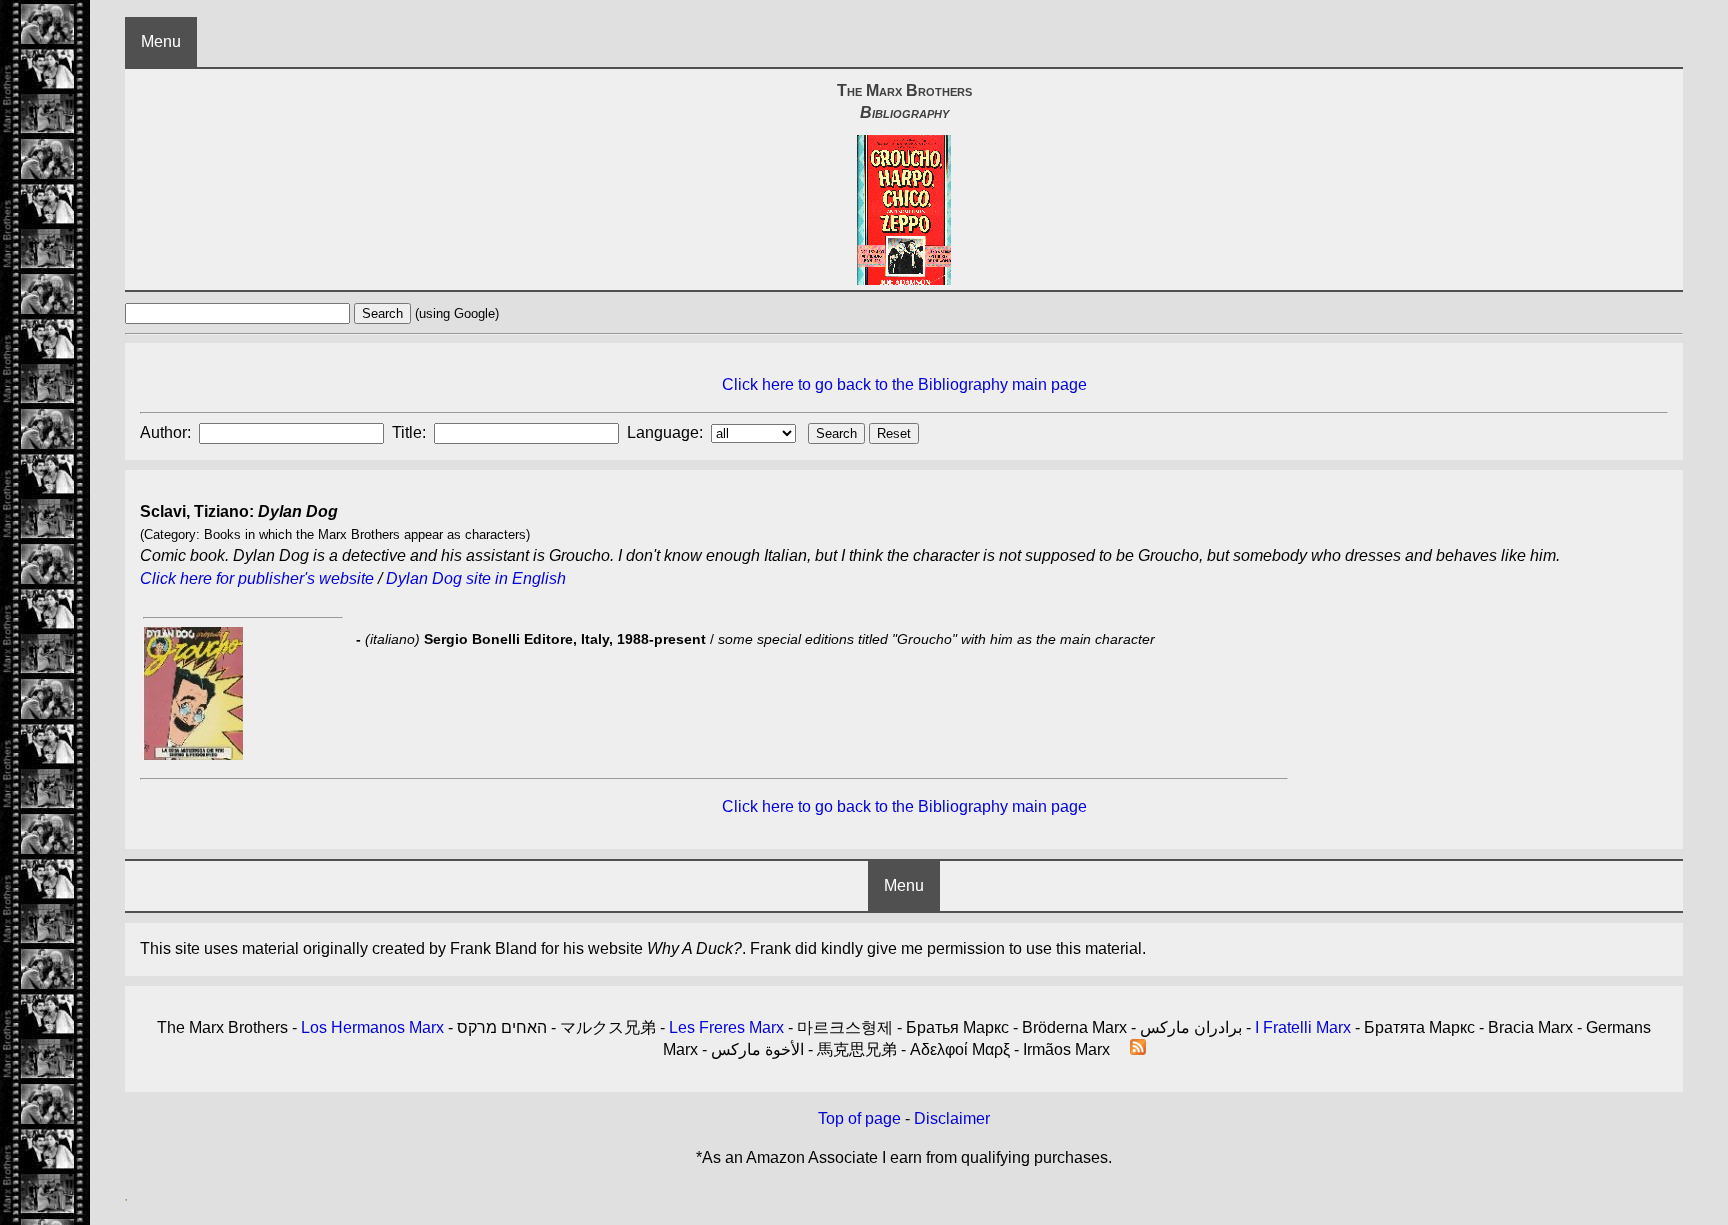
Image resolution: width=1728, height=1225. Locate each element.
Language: (667, 432)
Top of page (859, 1118)
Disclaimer (952, 1118)
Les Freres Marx (726, 1027)
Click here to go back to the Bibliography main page (904, 384)
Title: (411, 432)
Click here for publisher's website (257, 578)
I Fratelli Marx (1303, 1027)
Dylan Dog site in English (476, 578)
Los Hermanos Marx (372, 1027)
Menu (161, 41)
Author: (167, 432)
